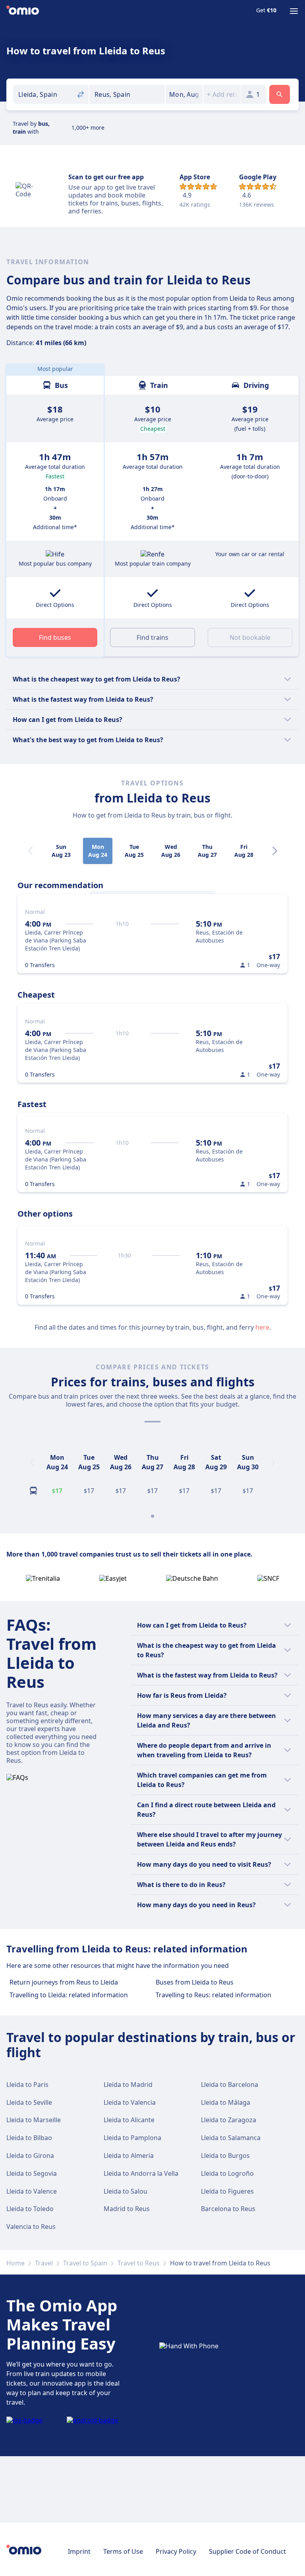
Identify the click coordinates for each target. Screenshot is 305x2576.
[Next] (275, 851)
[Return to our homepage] (23, 11)
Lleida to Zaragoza (229, 2120)
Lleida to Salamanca (231, 2138)
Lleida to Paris (27, 2085)
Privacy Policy (176, 2551)
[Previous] (32, 1462)
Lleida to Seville (29, 2102)
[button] (184, 94)
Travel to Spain (85, 2263)
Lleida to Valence (32, 2191)
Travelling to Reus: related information (213, 1995)
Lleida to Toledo (30, 2209)
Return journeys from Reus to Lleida (64, 1982)
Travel (44, 2263)
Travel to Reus (139, 2263)
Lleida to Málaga (226, 2102)
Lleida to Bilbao (29, 2138)
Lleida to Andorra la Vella (141, 2173)
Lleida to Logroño (227, 2173)
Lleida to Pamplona (132, 2138)
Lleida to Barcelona (230, 2085)
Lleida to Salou (125, 2191)
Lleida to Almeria (129, 2156)
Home (15, 2263)
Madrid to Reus (127, 2209)
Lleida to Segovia (32, 2173)
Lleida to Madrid (128, 2085)
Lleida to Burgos (225, 2156)
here (262, 1327)
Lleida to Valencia (130, 2102)
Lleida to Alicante (129, 2120)
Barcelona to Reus (228, 2209)
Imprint (79, 2551)
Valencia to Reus (31, 2227)
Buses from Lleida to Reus (195, 1982)
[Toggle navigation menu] (294, 11)
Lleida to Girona (30, 2156)
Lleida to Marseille (34, 2120)
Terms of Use (123, 2551)
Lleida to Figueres (227, 2191)
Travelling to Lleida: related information (69, 1995)
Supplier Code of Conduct (247, 2551)
